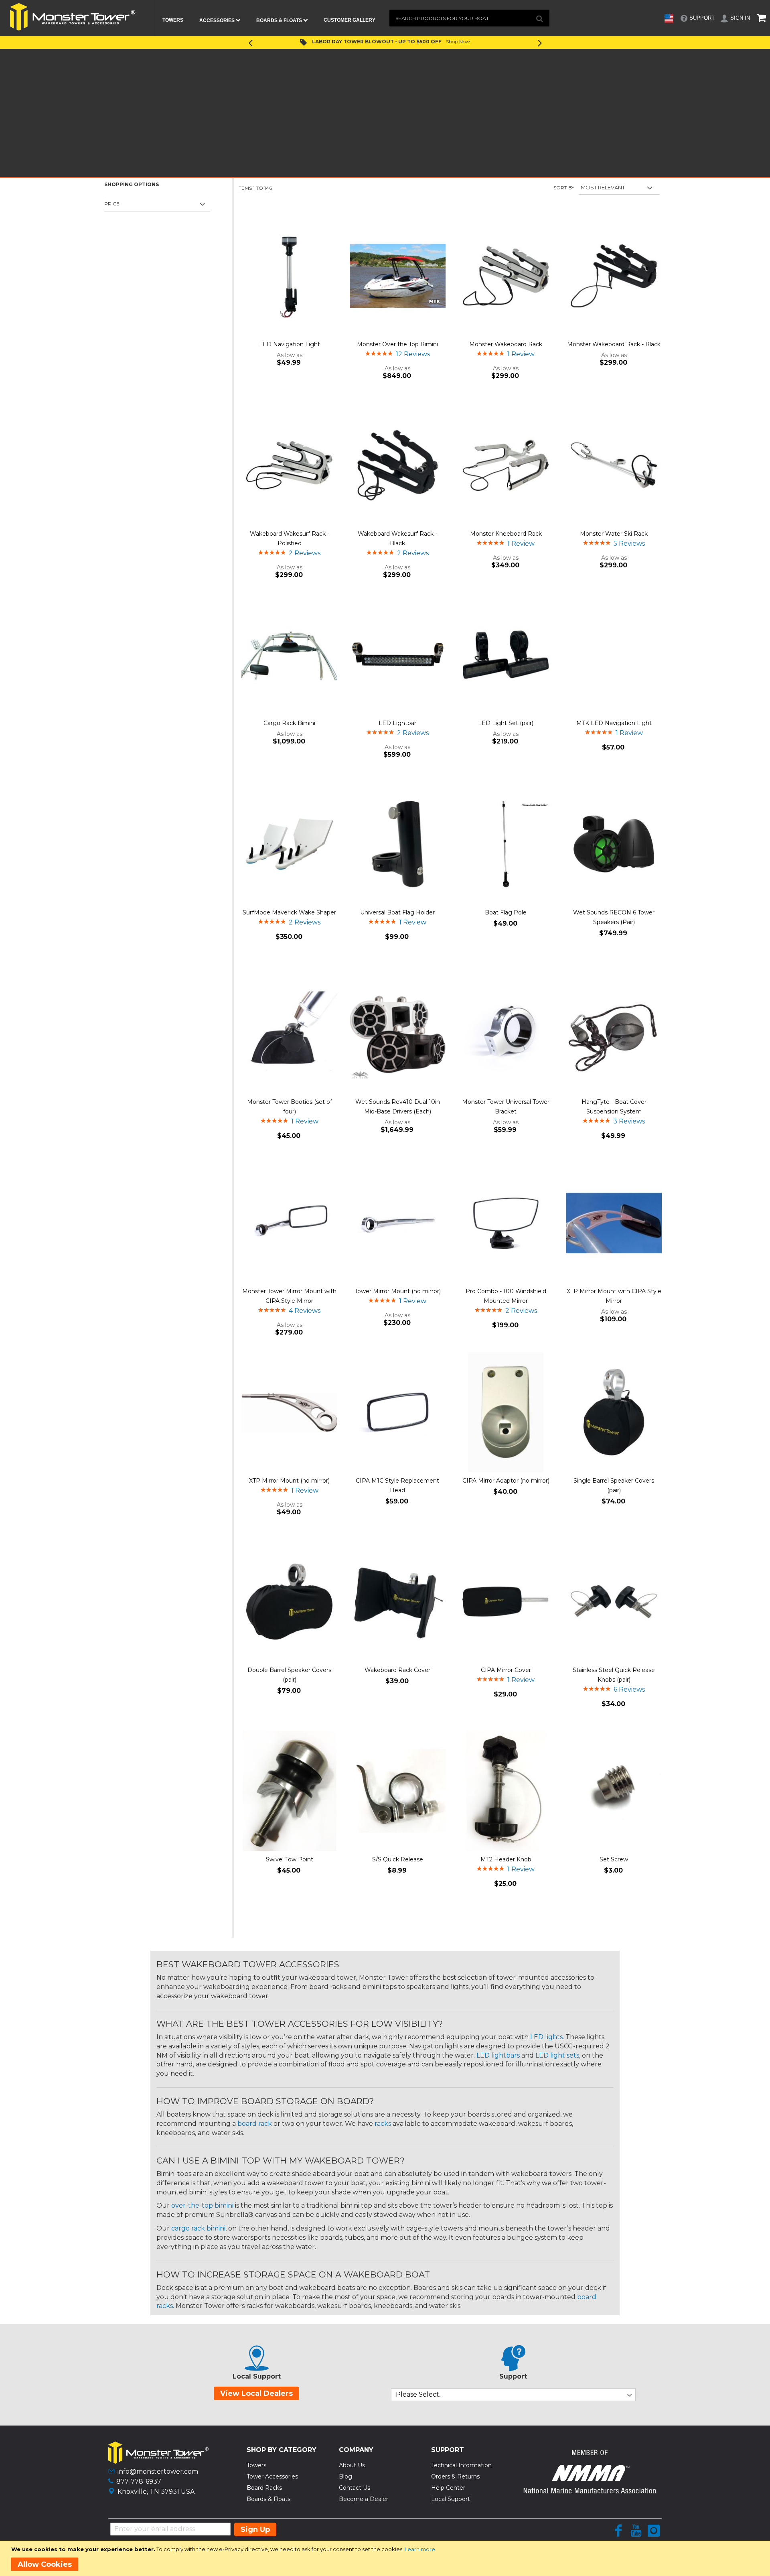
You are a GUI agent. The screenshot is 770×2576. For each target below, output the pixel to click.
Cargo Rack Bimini (289, 723)
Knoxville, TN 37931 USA (156, 2492)
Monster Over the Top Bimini (397, 344)
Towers (256, 2465)
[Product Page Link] (289, 276)
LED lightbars (498, 2055)
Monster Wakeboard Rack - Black (614, 344)
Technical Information (461, 2465)
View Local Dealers (256, 2393)
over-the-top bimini (202, 2205)
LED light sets (557, 2055)
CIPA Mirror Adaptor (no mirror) (506, 1481)
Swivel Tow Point (290, 1859)
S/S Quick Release (398, 1859)
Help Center (448, 2488)
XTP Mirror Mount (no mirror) (289, 1481)
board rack (255, 2124)
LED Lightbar (397, 723)
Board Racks (264, 2488)
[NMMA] (590, 2491)
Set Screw (614, 1859)
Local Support (451, 2499)
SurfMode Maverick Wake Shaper (289, 912)
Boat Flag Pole (506, 912)
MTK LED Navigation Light (614, 723)
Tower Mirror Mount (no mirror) (398, 1291)
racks (383, 2124)
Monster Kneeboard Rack (506, 534)
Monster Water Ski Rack (614, 534)
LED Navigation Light (290, 344)
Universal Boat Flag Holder (397, 912)
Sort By (564, 188)
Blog (345, 2476)
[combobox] (469, 18)
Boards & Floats (268, 2499)
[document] (386, 2558)
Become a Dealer (364, 2499)
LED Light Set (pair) (506, 723)
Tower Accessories (272, 2476)
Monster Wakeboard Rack (506, 344)
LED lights (546, 2037)
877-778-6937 (139, 2482)
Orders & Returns (455, 2476)
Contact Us (355, 2488)
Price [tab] (112, 204)
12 (413, 354)
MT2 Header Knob (506, 1859)
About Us (352, 2465)
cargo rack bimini (198, 2228)
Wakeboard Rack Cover (397, 1670)
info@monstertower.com (158, 2471)
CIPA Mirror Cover (506, 1670)
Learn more (420, 2549)
